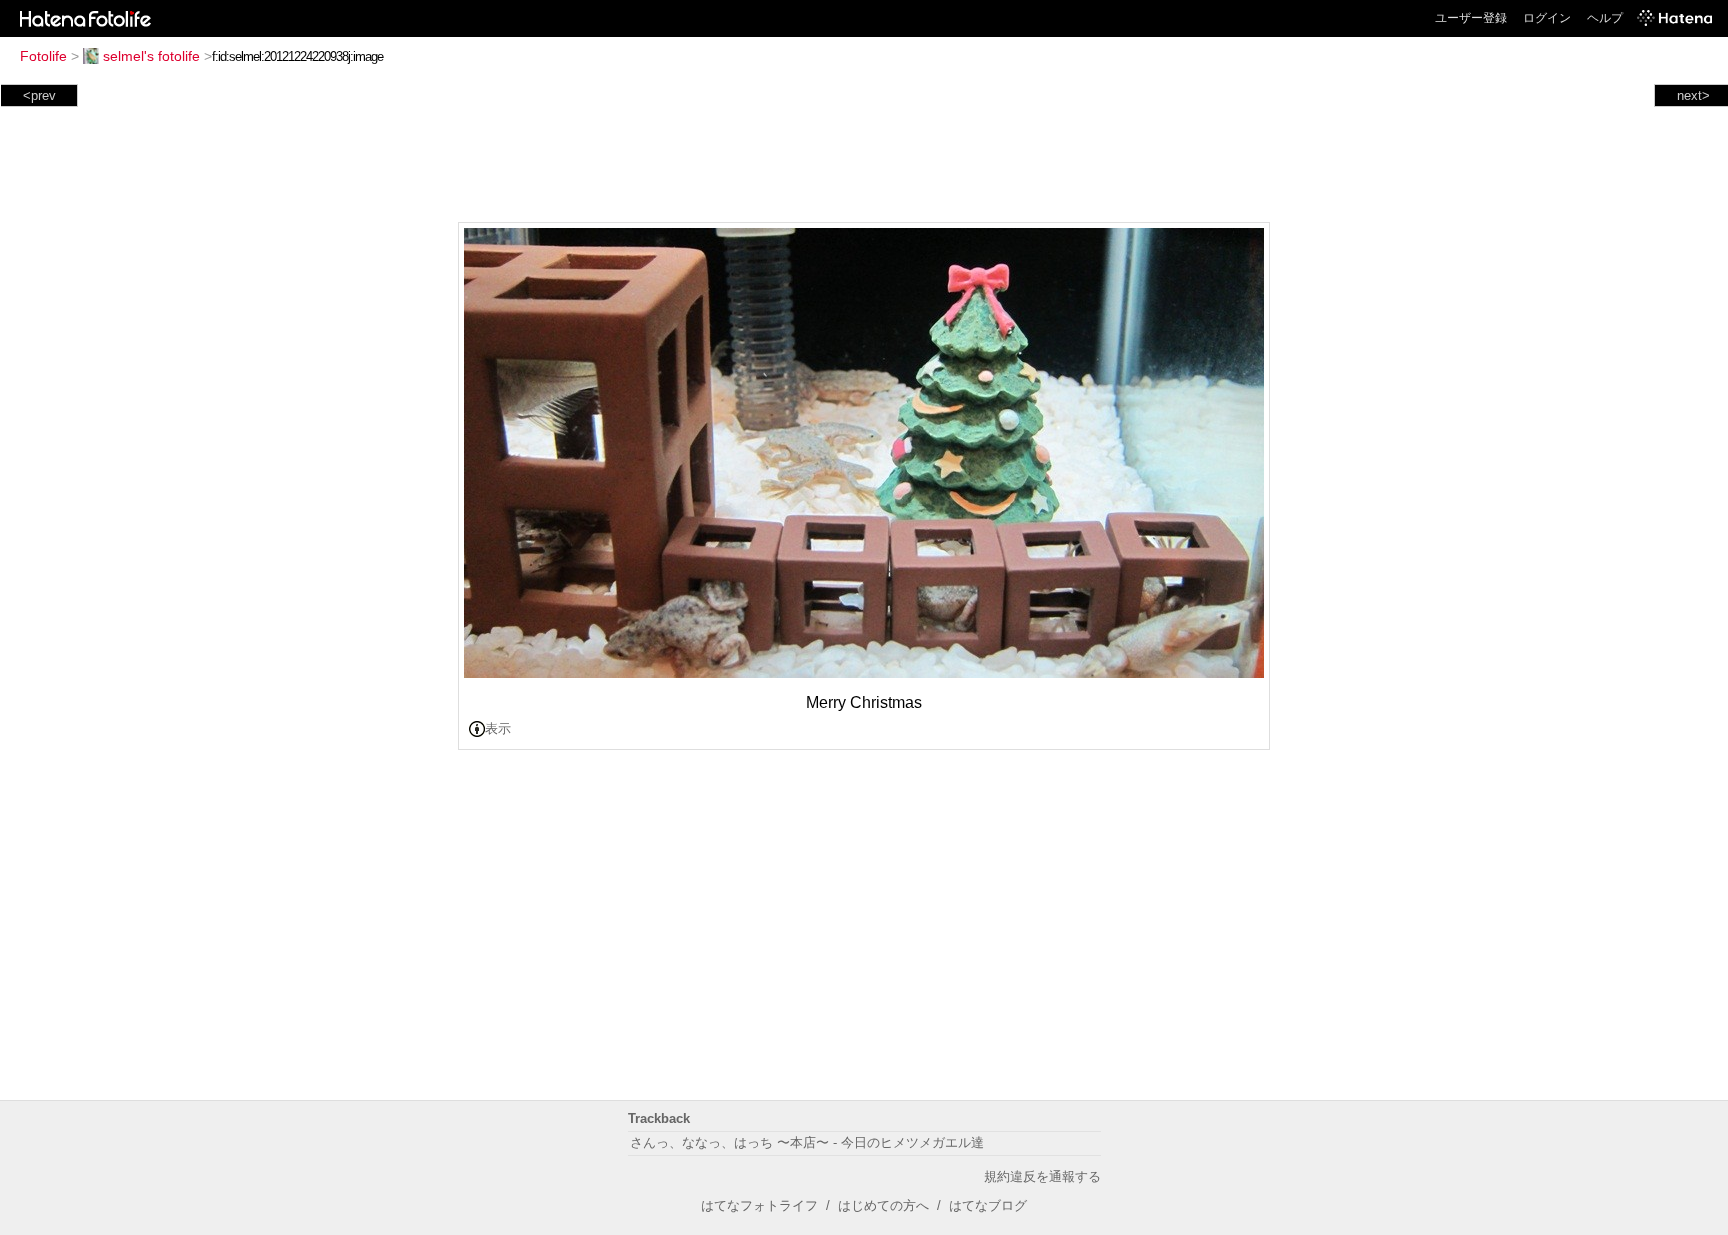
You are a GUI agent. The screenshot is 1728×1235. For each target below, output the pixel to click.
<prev (39, 95)
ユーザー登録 (1471, 18)
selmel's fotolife (151, 56)
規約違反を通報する (1042, 1176)
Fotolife (43, 56)
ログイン (1547, 18)
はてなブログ (988, 1205)
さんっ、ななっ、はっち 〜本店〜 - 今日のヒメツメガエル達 (807, 1142)
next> (1693, 95)
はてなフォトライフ (759, 1205)
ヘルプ (1605, 18)
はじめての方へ (883, 1205)
